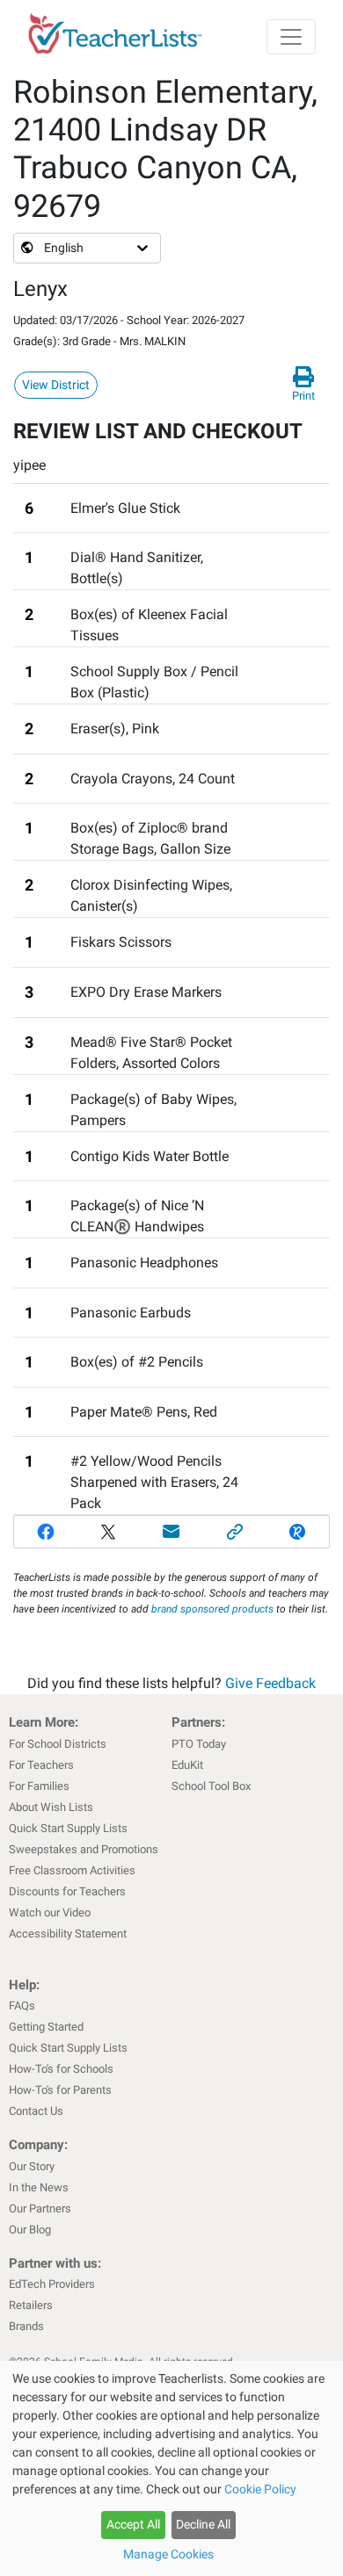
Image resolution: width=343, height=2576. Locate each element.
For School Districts (58, 1744)
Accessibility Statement (68, 1934)
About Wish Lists (51, 1807)
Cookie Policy (260, 2489)
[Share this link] (235, 1532)
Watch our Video (50, 1912)
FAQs (22, 2006)
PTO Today (199, 1744)
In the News (39, 2187)
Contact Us (36, 2111)
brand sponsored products (212, 1609)
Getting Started (46, 2027)
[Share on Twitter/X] (109, 1532)
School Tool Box (211, 1786)
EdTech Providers (52, 2284)
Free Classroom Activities (72, 1870)
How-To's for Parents (60, 2090)
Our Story (32, 2166)
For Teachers (41, 1765)
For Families (39, 1786)
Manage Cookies (168, 2554)
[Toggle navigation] (291, 37)
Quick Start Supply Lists (68, 1828)
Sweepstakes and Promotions (84, 1849)
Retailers (31, 2305)
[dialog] (171, 2468)
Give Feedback (270, 1683)
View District (56, 385)
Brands (26, 2326)
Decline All (203, 2524)
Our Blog (30, 2230)
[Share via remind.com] (297, 1532)
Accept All (133, 2524)
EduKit (187, 1765)
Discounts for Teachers (67, 1891)
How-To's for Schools (61, 2069)
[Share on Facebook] (46, 1532)
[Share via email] (171, 1532)
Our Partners (40, 2208)
